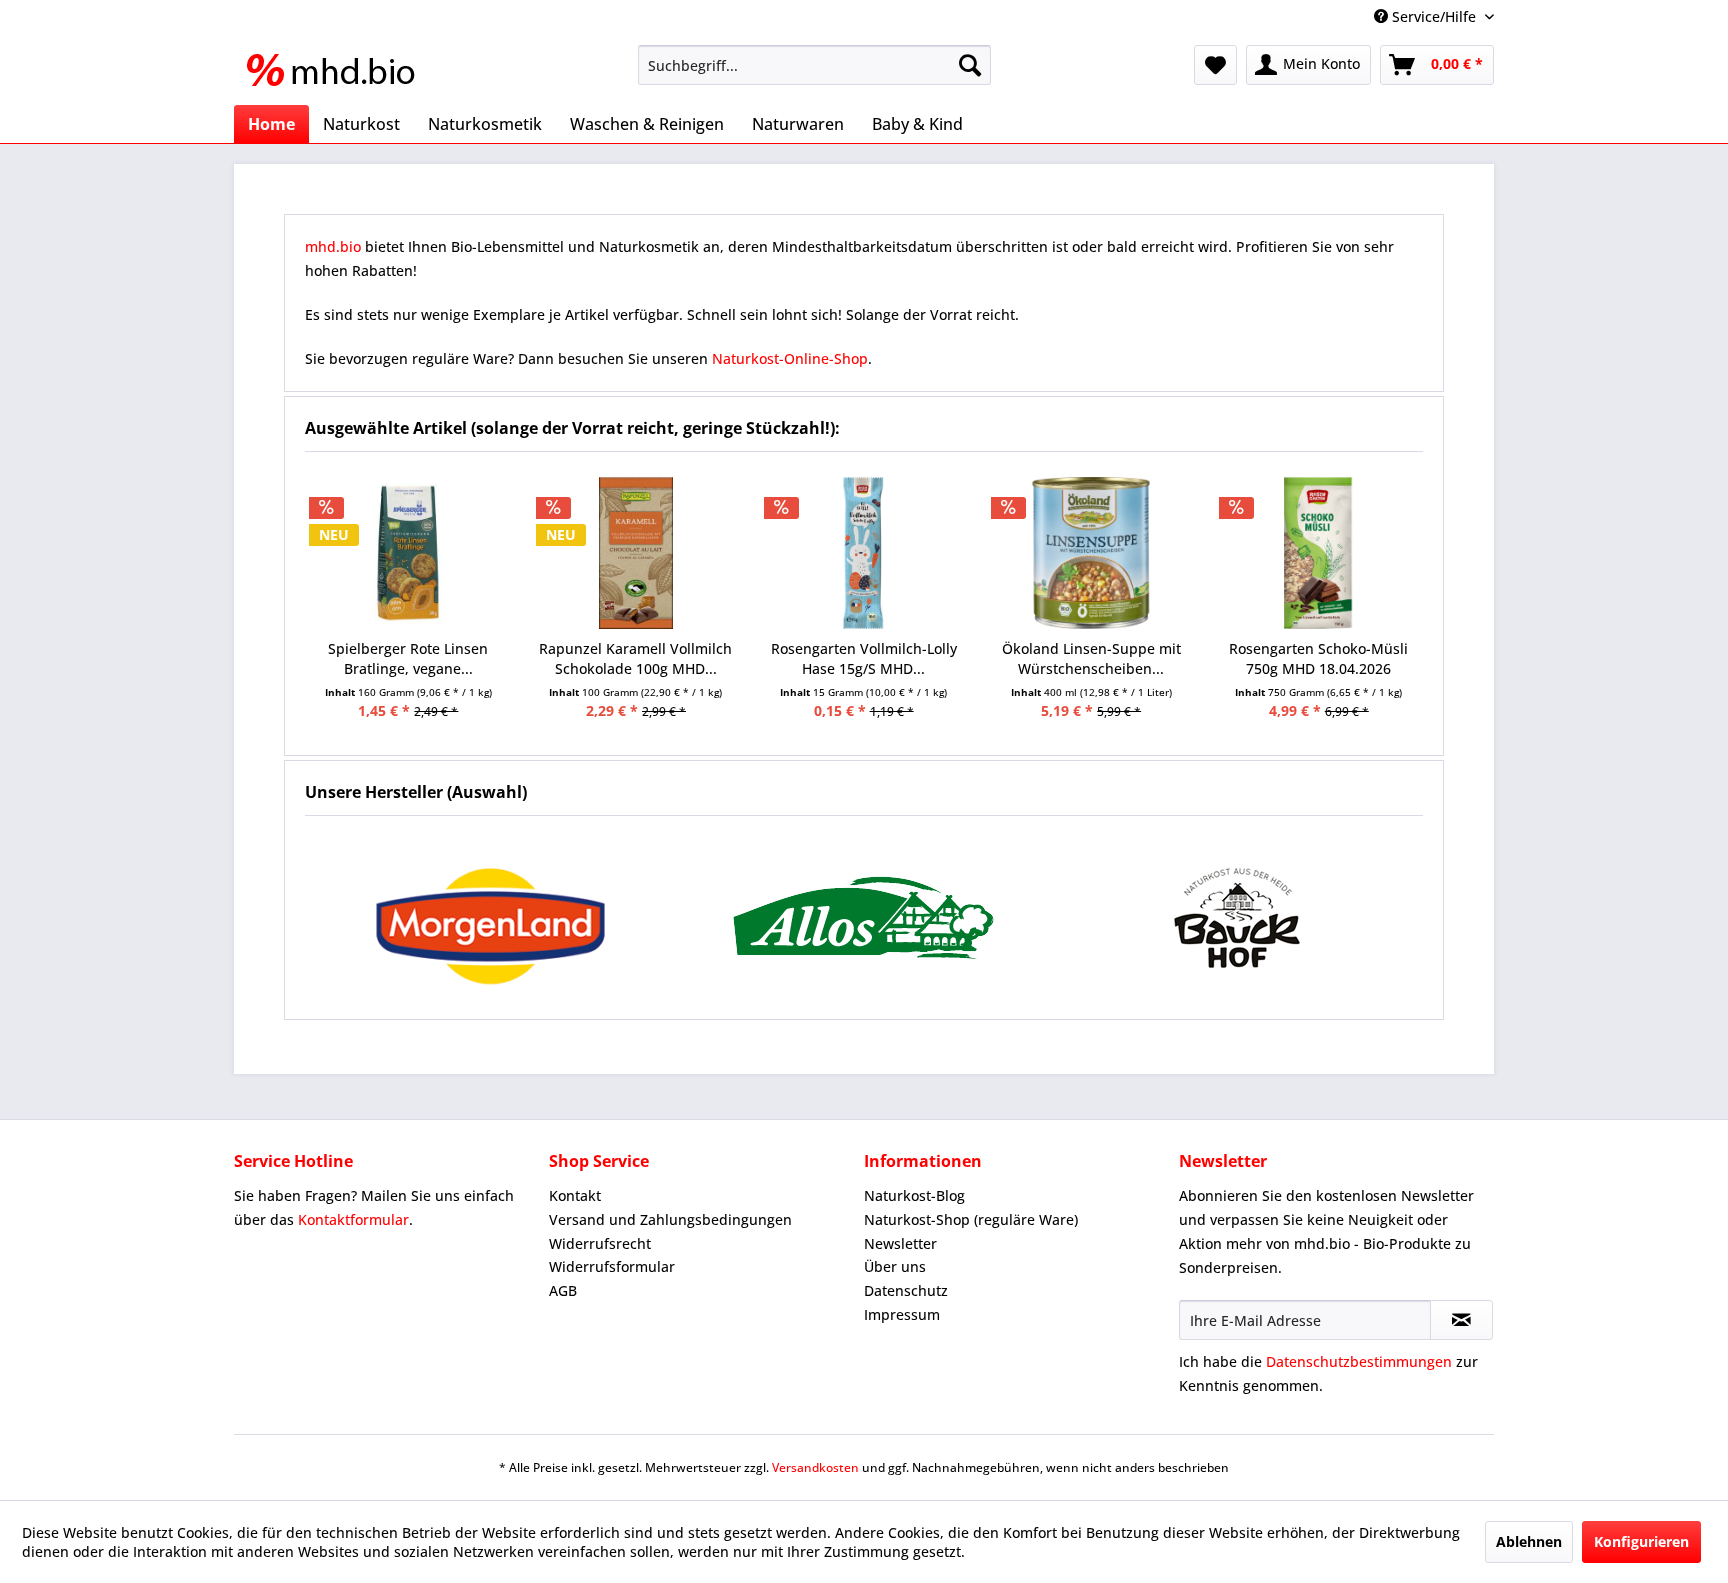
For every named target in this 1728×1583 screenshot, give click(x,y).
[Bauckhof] (1236, 917)
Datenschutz (906, 1290)
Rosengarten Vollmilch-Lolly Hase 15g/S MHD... (864, 658)
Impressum (902, 1314)
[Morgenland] (491, 917)
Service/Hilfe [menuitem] (1434, 16)
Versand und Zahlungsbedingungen (670, 1219)
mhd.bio (333, 246)
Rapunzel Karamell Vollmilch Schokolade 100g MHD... (635, 658)
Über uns (895, 1266)
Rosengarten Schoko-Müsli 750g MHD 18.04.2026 (1318, 658)
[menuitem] (814, 65)
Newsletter (900, 1243)
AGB (563, 1290)
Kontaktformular (353, 1219)
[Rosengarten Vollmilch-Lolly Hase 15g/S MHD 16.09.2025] (864, 553)
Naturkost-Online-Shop (790, 358)
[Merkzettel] (1215, 65)
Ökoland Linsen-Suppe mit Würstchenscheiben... (1091, 658)
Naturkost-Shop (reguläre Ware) (971, 1219)
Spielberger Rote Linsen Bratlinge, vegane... (408, 658)
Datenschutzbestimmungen (1359, 1361)
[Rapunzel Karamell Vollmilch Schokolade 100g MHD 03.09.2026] (636, 553)
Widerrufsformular (612, 1266)
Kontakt (575, 1195)
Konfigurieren (1641, 1541)
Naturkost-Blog (914, 1195)
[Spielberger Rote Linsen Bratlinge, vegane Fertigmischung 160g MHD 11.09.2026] (409, 553)
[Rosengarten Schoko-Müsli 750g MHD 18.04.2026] (1319, 553)
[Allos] (864, 917)
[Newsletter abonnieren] (1461, 1320)
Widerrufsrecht (600, 1243)
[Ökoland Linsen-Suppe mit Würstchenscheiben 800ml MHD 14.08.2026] (1091, 553)
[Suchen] (970, 65)
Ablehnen (1529, 1541)
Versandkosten (815, 1467)
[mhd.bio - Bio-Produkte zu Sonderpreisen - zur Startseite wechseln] (337, 70)
